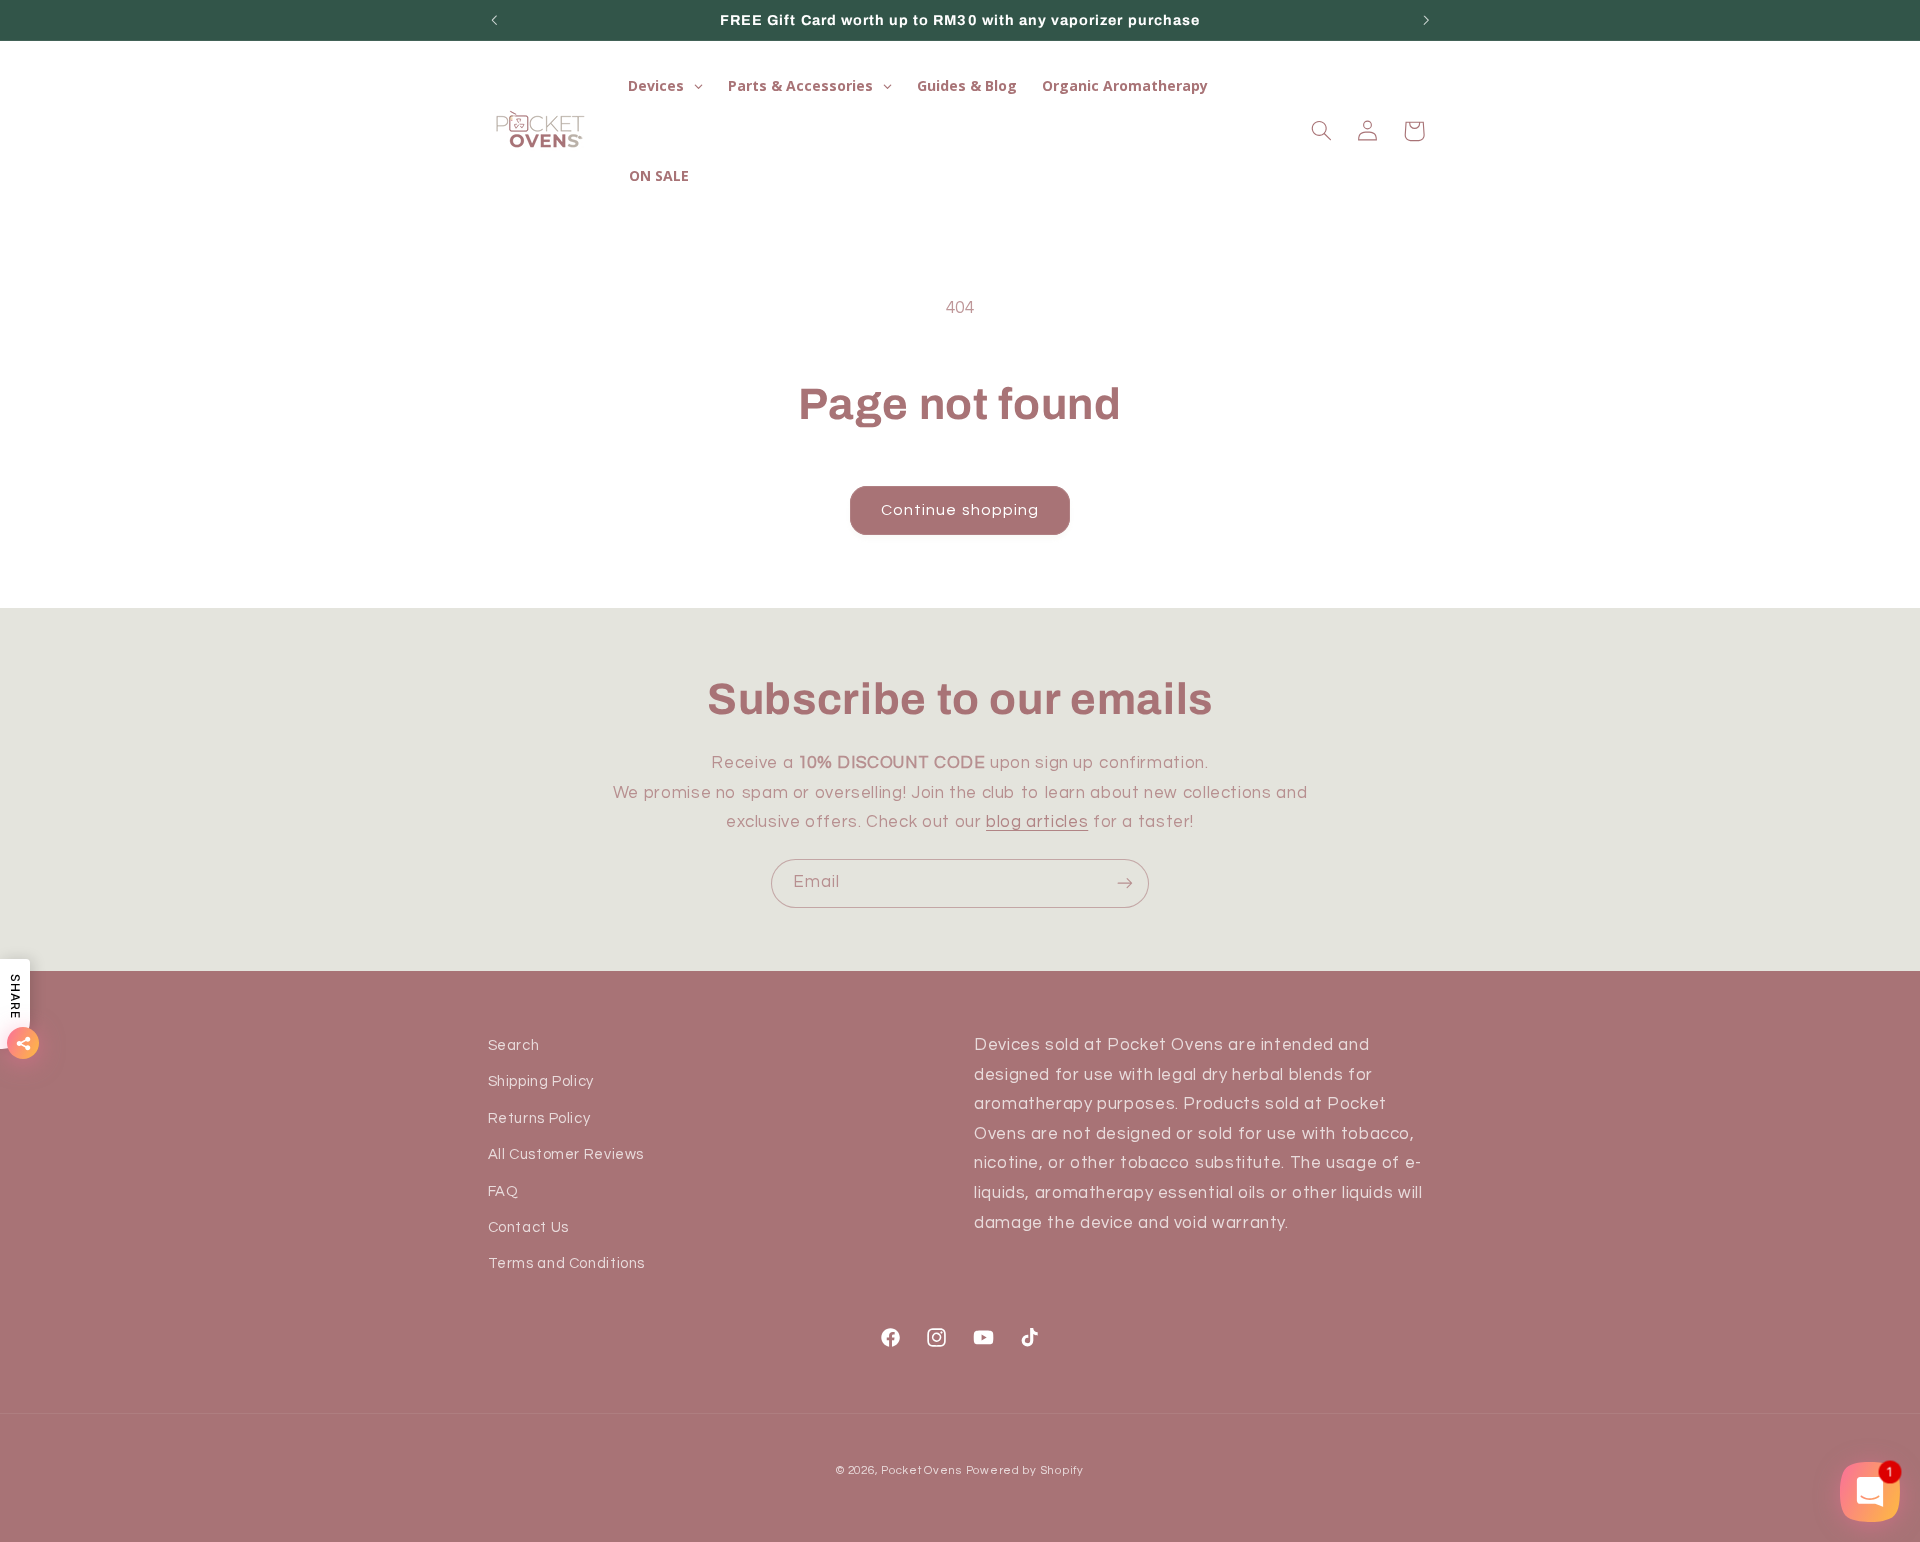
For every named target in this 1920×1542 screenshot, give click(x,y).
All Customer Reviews (566, 1154)
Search (514, 1045)
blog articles (1037, 822)
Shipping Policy (541, 1081)
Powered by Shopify (1025, 1470)
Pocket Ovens (921, 1470)
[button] (1321, 131)
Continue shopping (960, 510)
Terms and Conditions (567, 1263)
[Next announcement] (1426, 20)
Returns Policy (539, 1118)
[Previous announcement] (494, 20)
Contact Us (528, 1227)
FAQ (503, 1191)
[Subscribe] (1125, 883)
